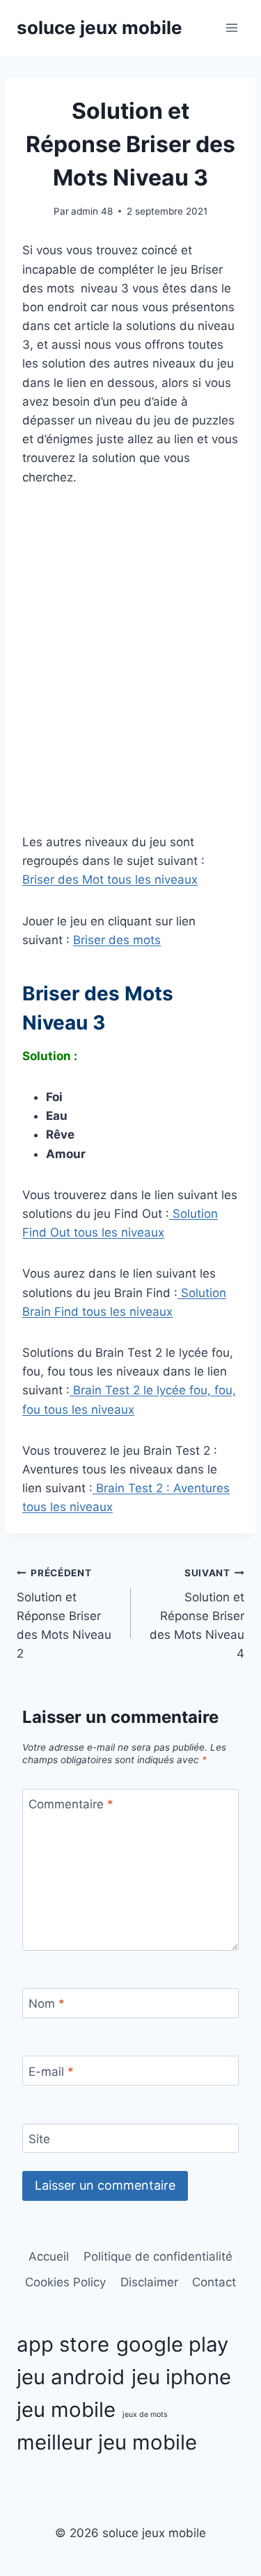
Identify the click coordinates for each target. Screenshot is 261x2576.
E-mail (51, 2071)
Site (39, 2139)
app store (63, 2344)
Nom (47, 2004)
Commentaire (71, 1804)
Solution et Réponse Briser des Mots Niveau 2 (64, 1614)
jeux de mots (145, 2414)
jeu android (71, 2377)
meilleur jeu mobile (107, 2442)
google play (172, 2344)
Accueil (49, 2256)
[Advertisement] (130, 680)
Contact (214, 2282)
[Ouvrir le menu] (231, 27)
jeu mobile (66, 2410)
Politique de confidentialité (158, 2256)
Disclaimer (149, 2282)
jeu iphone (181, 2377)
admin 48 (92, 211)
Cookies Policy (65, 2282)
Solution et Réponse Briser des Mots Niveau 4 (197, 1614)
